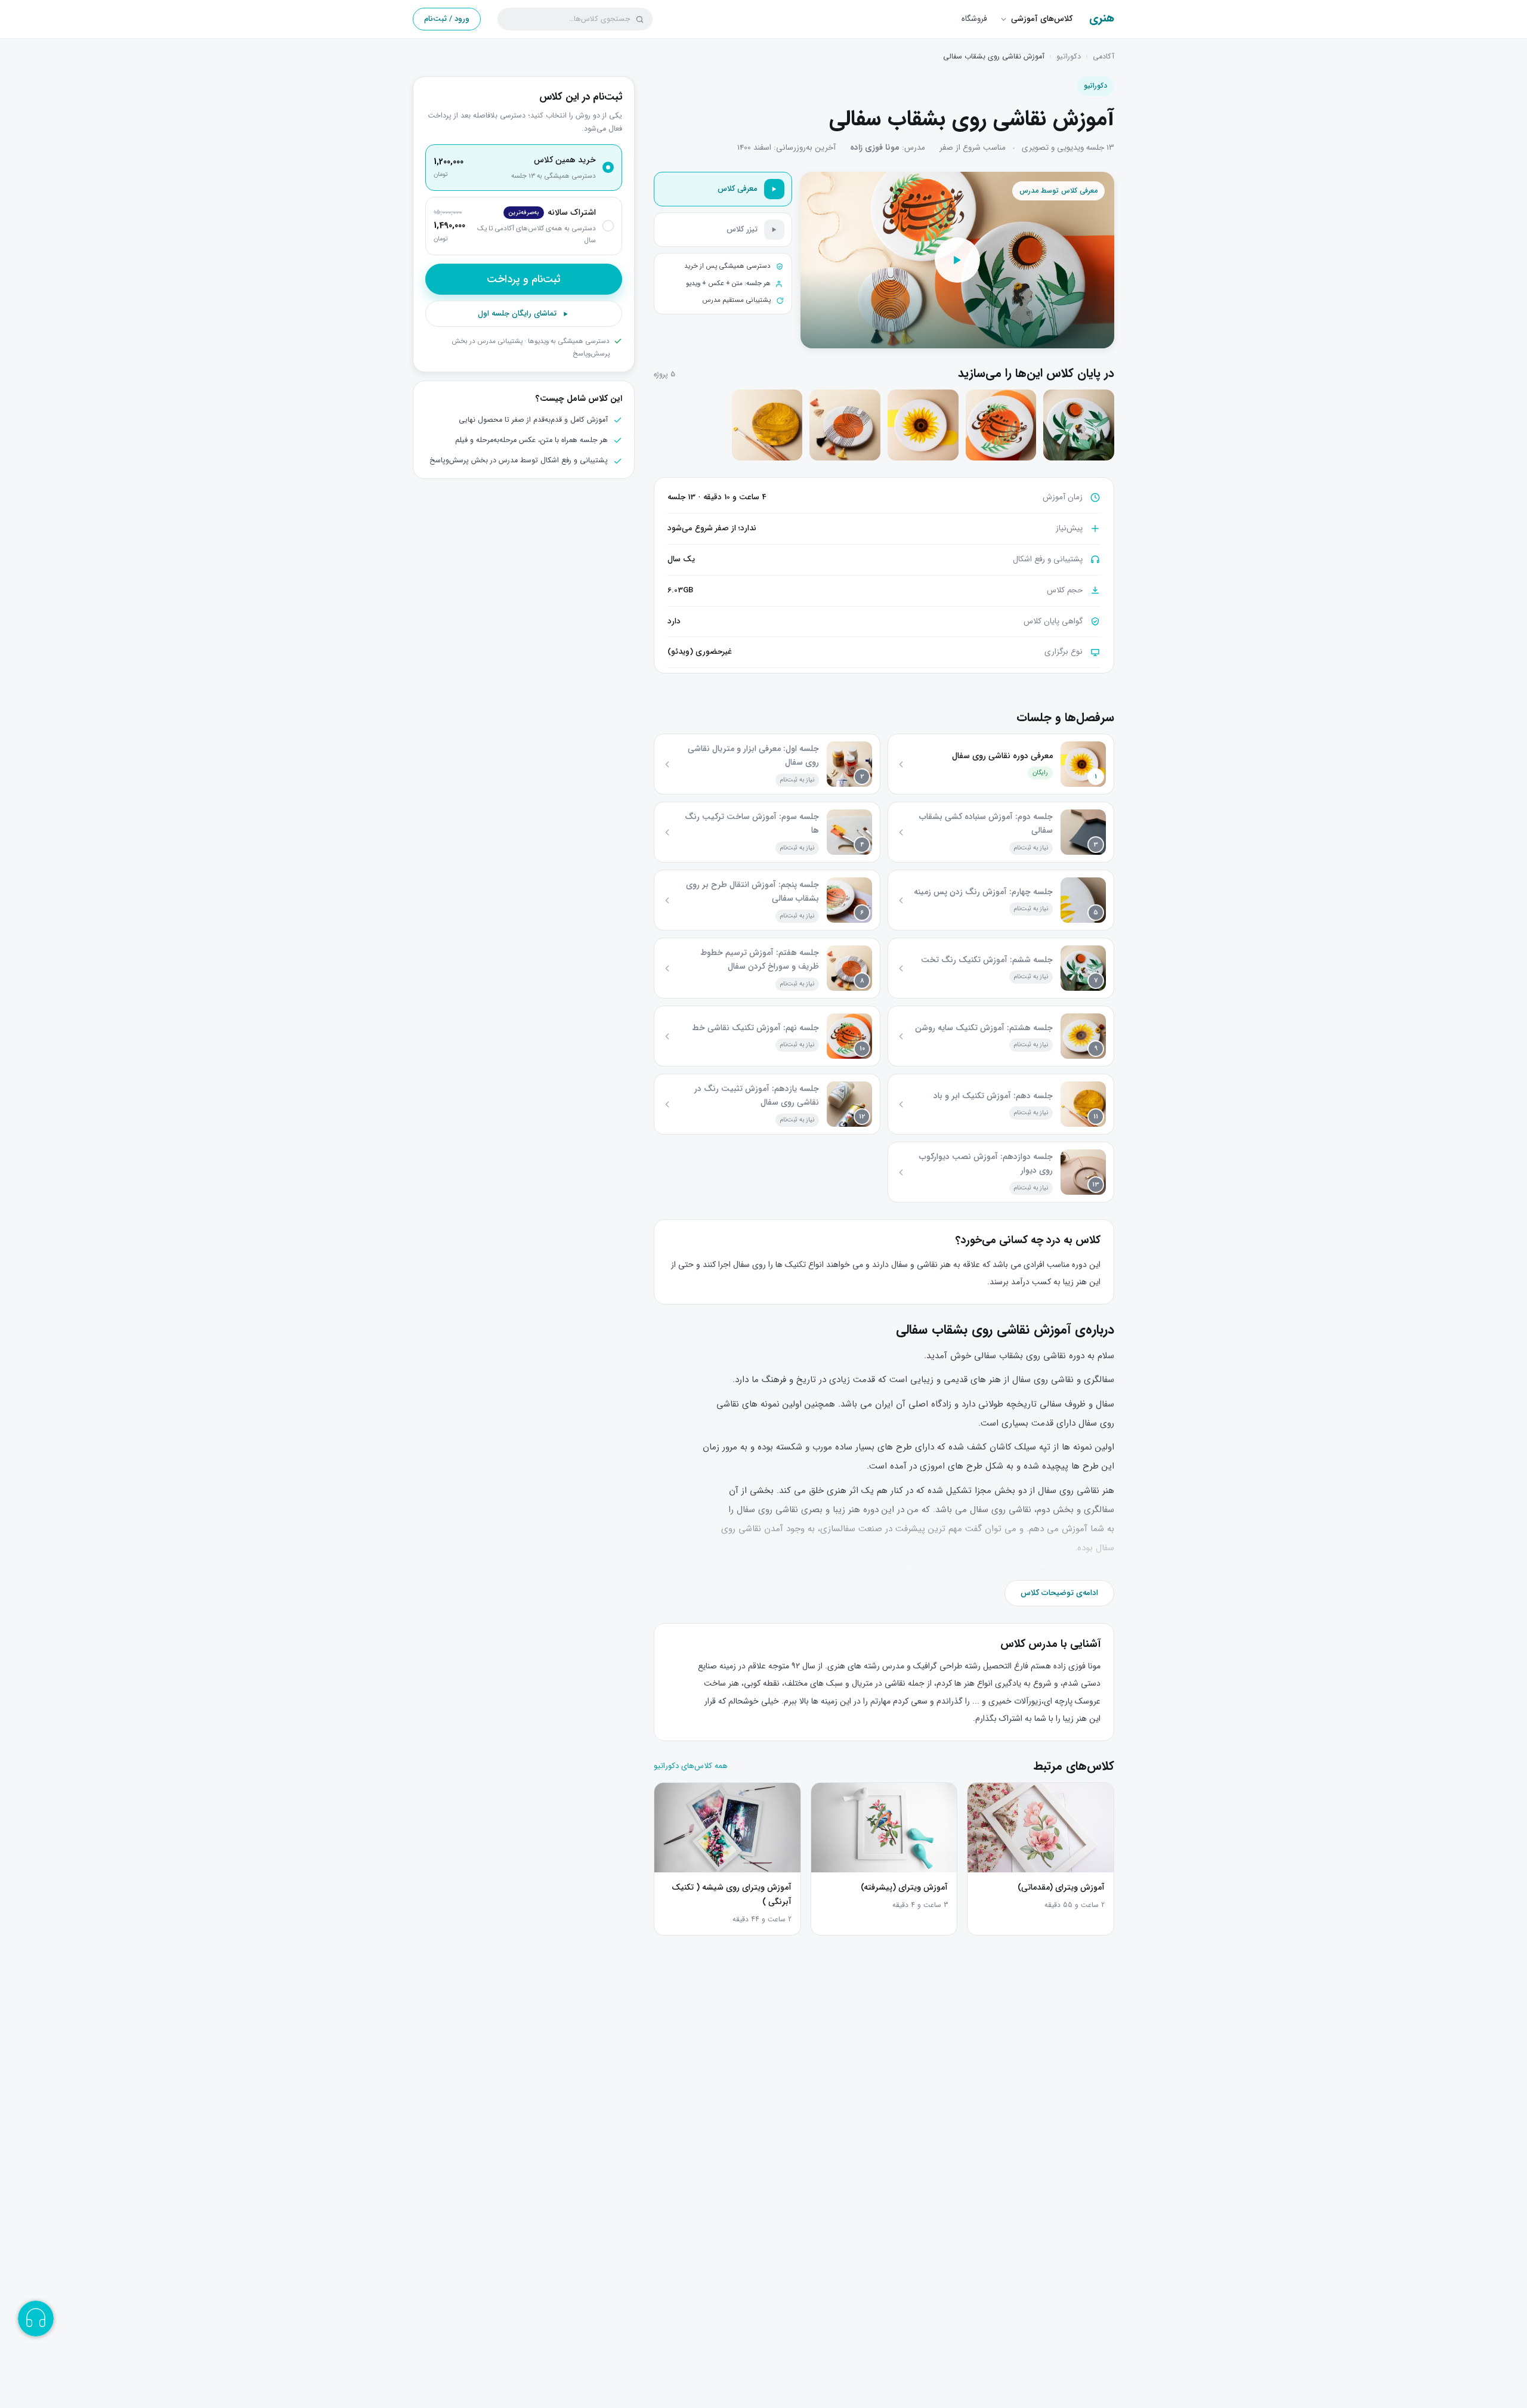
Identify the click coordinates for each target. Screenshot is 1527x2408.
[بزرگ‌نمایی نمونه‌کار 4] (845, 425)
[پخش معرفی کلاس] (957, 260)
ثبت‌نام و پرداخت (524, 279)
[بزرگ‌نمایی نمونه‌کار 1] (1079, 425)
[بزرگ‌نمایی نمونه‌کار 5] (767, 425)
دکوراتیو (1069, 57)
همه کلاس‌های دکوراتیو (691, 1766)
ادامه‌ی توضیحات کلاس (1059, 1593)
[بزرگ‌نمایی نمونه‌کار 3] (923, 425)
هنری (1102, 19)
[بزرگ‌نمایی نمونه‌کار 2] (1001, 425)
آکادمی (1103, 57)
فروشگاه (974, 19)
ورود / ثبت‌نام (447, 19)
